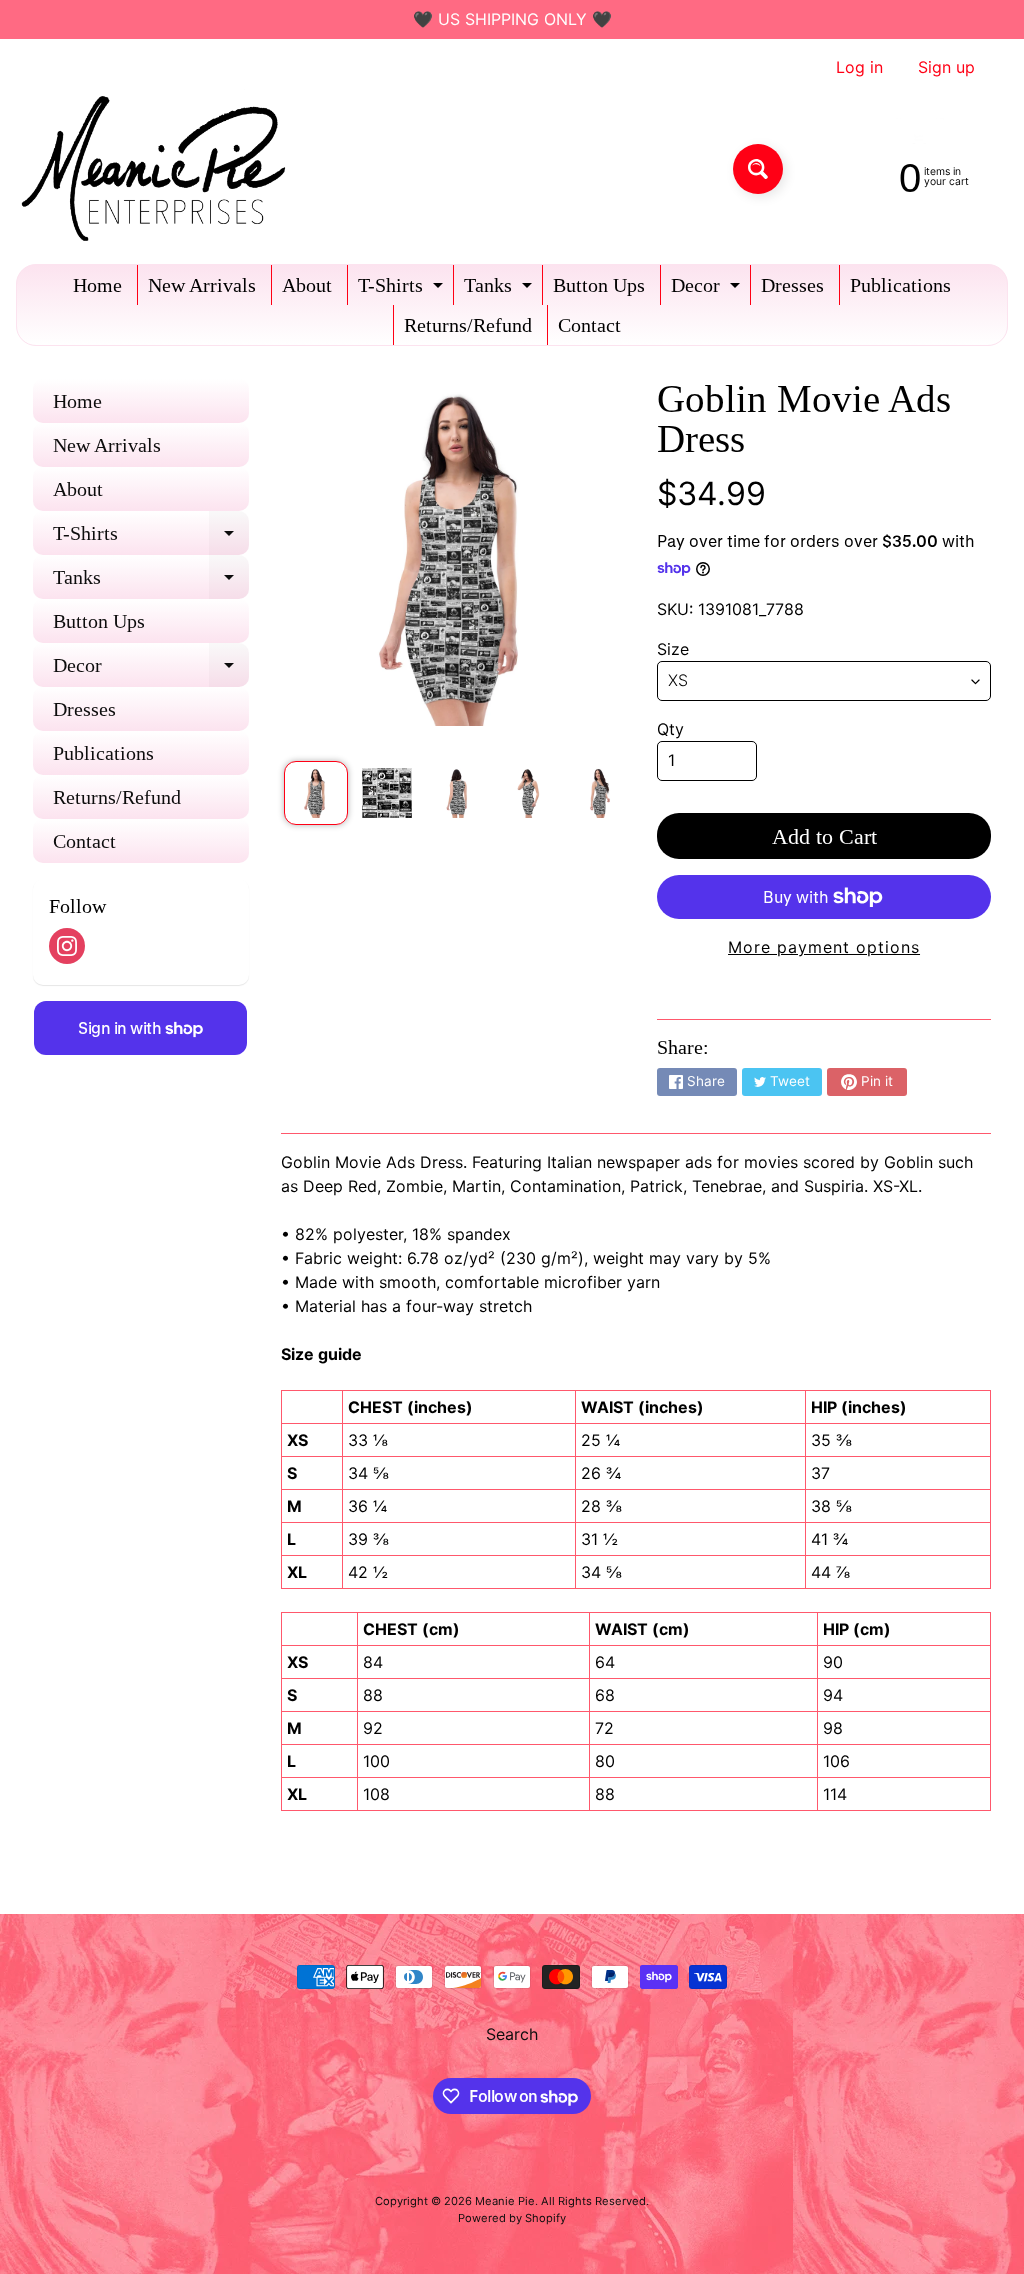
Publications (900, 285)
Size (673, 649)
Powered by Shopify (512, 2218)
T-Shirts (403, 289)
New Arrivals (202, 285)
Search (512, 2034)
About (307, 285)
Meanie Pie (505, 2201)
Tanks (500, 289)
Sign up (946, 67)
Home (97, 285)
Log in (859, 67)
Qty (670, 729)
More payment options (824, 947)
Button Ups (599, 285)
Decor (708, 289)
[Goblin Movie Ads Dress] (316, 793)
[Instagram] (67, 946)
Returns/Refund (468, 325)
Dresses (792, 285)
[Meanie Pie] (158, 168)
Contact (589, 325)
